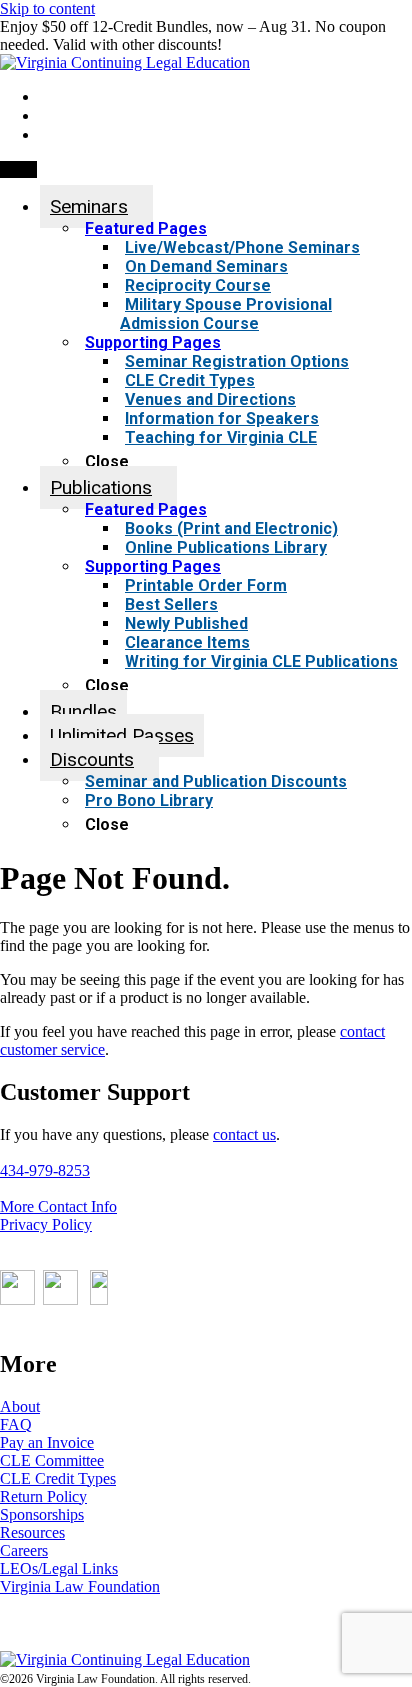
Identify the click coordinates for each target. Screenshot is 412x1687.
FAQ (16, 1424)
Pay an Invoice (47, 1442)
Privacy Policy (46, 1224)
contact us (244, 1134)
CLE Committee (52, 1460)
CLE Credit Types (58, 1478)
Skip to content (47, 8)
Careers (24, 1550)
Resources (32, 1532)
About (20, 1406)
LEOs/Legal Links (59, 1568)
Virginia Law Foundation (80, 1586)
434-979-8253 (45, 1170)
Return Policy (43, 1496)
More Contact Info (58, 1206)
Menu (18, 169)
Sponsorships (42, 1514)
